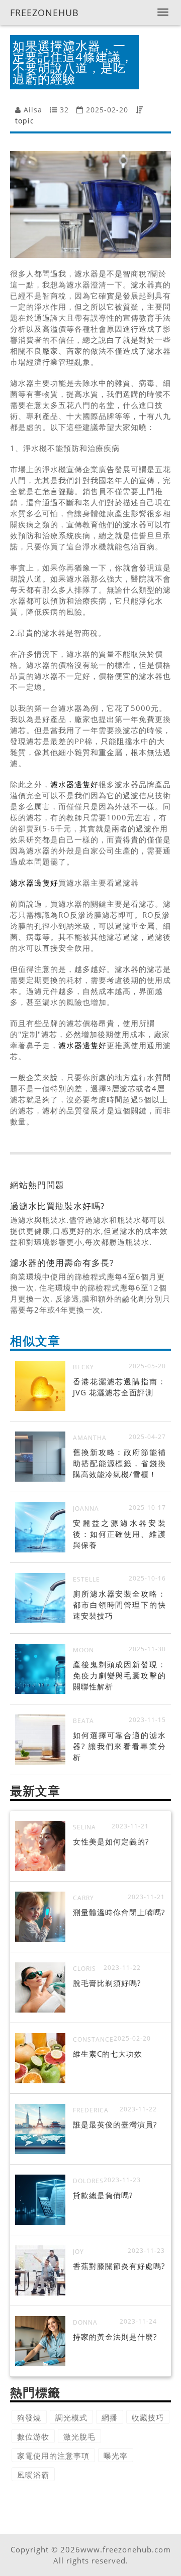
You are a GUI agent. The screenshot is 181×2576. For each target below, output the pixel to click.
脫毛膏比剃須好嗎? (107, 1983)
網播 (110, 2417)
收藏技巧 (148, 2417)
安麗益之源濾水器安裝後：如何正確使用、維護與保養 (119, 1534)
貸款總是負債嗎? (103, 2195)
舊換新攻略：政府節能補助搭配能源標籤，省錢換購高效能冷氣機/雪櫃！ (119, 1463)
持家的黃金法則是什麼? (115, 2337)
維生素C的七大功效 (108, 2054)
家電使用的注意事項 (53, 2456)
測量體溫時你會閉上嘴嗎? (119, 1912)
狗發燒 (29, 2417)
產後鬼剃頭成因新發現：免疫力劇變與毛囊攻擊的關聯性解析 (119, 1675)
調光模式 (71, 2417)
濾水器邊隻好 (74, 784)
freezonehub (44, 13)
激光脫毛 (79, 2437)
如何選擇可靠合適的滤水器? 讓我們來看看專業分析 (119, 1746)
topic (25, 121)
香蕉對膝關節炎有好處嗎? (119, 2266)
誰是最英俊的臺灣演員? (115, 2124)
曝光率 (116, 2456)
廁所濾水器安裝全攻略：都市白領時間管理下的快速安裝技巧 (119, 1605)
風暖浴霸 (33, 2475)
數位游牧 (33, 2437)
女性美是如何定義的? (111, 1841)
